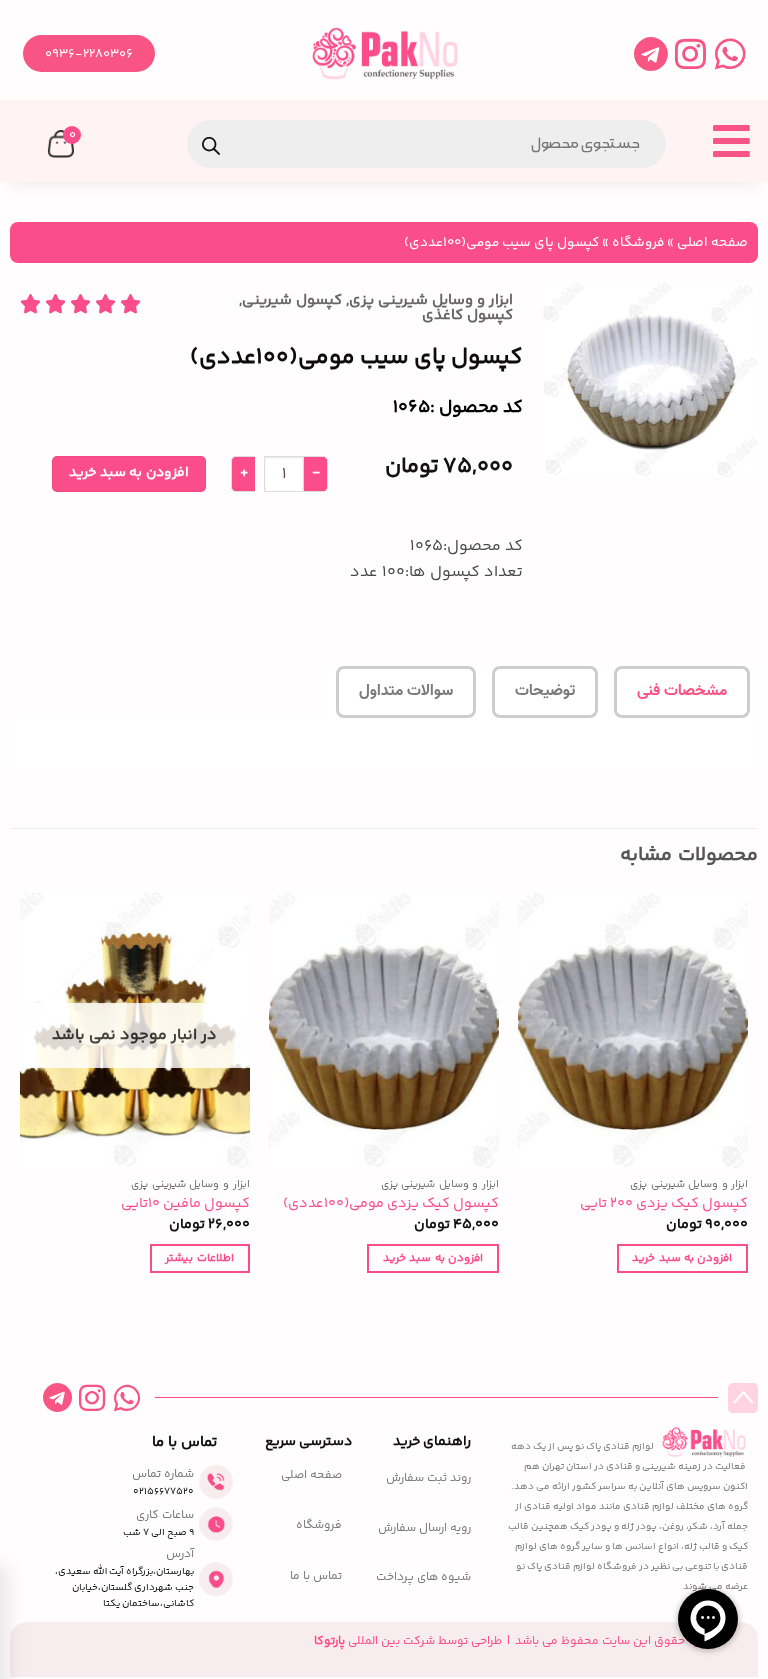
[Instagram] (690, 53)
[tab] (682, 692)
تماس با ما (316, 1577)
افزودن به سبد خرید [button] (682, 1258)
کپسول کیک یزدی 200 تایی (664, 1204)
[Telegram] (650, 53)
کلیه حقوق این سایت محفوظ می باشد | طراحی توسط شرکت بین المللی (512, 1641)
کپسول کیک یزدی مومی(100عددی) (391, 1204)
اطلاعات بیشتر (199, 1258)
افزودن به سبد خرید (128, 473)
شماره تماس (163, 1474)
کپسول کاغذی (467, 315)
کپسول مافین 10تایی (185, 1204)
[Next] (21, 1101)
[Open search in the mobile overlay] (426, 144)
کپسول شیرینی (292, 300)
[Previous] (747, 1101)
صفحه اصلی (712, 242)
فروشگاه (638, 242)
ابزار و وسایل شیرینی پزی (431, 300)
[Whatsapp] (730, 53)
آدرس (180, 1554)
